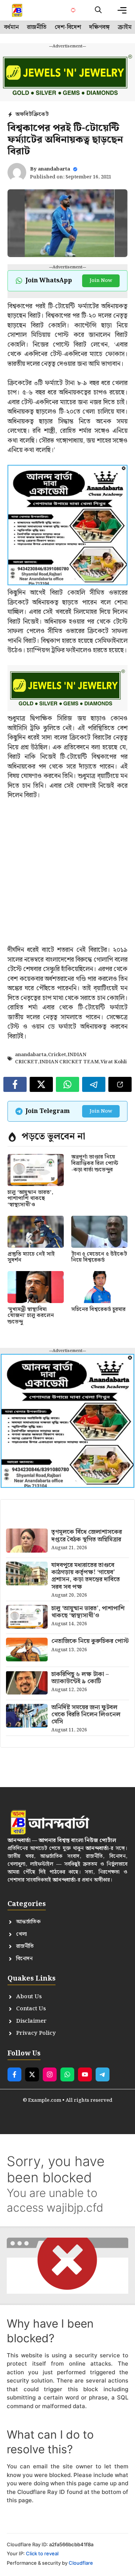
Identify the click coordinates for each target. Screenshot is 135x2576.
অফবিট (24, 114)
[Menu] (122, 10)
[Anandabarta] (18, 10)
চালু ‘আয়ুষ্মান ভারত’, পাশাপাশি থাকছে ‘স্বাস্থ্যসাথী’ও (30, 1199)
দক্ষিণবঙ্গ (99, 27)
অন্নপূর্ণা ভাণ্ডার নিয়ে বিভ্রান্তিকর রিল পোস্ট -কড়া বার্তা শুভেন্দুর (95, 1163)
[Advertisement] (67, 878)
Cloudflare (81, 2563)
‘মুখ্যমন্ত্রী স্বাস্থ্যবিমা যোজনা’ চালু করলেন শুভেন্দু (31, 1316)
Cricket (57, 1055)
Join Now (101, 281)
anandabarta (54, 169)
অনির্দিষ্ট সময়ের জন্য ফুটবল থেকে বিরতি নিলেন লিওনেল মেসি (86, 1715)
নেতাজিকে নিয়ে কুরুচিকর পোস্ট (90, 1641)
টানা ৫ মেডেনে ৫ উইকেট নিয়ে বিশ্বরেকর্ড (99, 1257)
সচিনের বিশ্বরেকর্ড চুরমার (98, 1309)
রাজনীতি (37, 27)
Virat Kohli (114, 1062)
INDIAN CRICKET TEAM (69, 1062)
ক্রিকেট (40, 114)
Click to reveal (42, 2553)
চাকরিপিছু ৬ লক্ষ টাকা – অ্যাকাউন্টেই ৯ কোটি (80, 1678)
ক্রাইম (125, 27)
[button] (98, 10)
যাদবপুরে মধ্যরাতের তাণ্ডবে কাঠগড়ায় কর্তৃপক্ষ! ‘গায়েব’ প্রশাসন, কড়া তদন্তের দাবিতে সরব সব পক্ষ (86, 1576)
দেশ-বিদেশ (68, 27)
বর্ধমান (11, 27)
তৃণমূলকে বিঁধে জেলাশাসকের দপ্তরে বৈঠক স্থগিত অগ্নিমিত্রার (87, 1536)
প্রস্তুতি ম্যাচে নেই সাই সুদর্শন (31, 1257)
